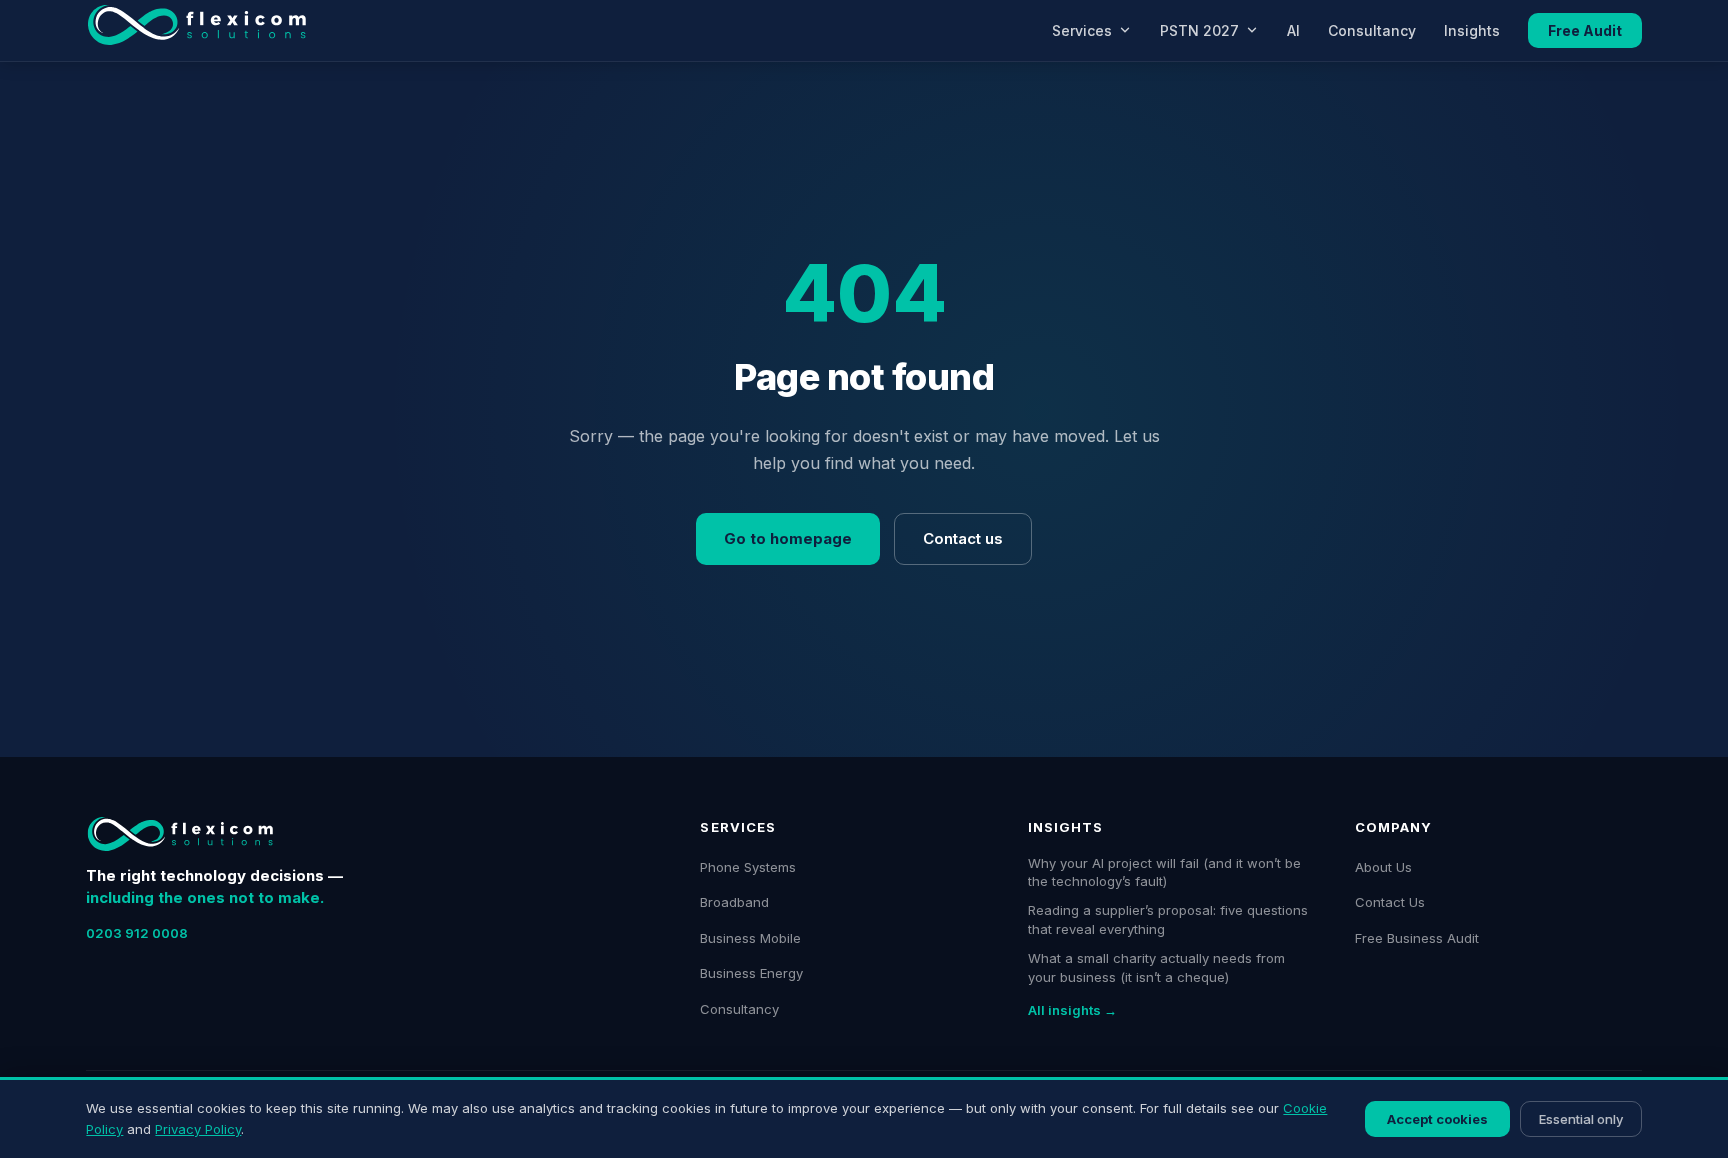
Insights (1472, 30)
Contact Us (1390, 902)
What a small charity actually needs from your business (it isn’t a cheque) (1156, 967)
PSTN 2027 (1199, 30)
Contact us (963, 538)
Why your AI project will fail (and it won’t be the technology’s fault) (1164, 872)
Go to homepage (788, 538)
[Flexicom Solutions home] (197, 30)
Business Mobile (750, 938)
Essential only (1581, 1119)
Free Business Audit (1417, 938)
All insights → (1072, 1010)
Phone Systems (748, 867)
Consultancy (1372, 30)
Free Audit (1585, 30)
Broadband (734, 902)
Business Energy (751, 973)
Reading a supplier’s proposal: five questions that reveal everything (1168, 919)
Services (1082, 30)
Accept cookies (1437, 1119)
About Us (1383, 867)
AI (1293, 30)
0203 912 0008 (137, 933)
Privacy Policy (198, 1129)
